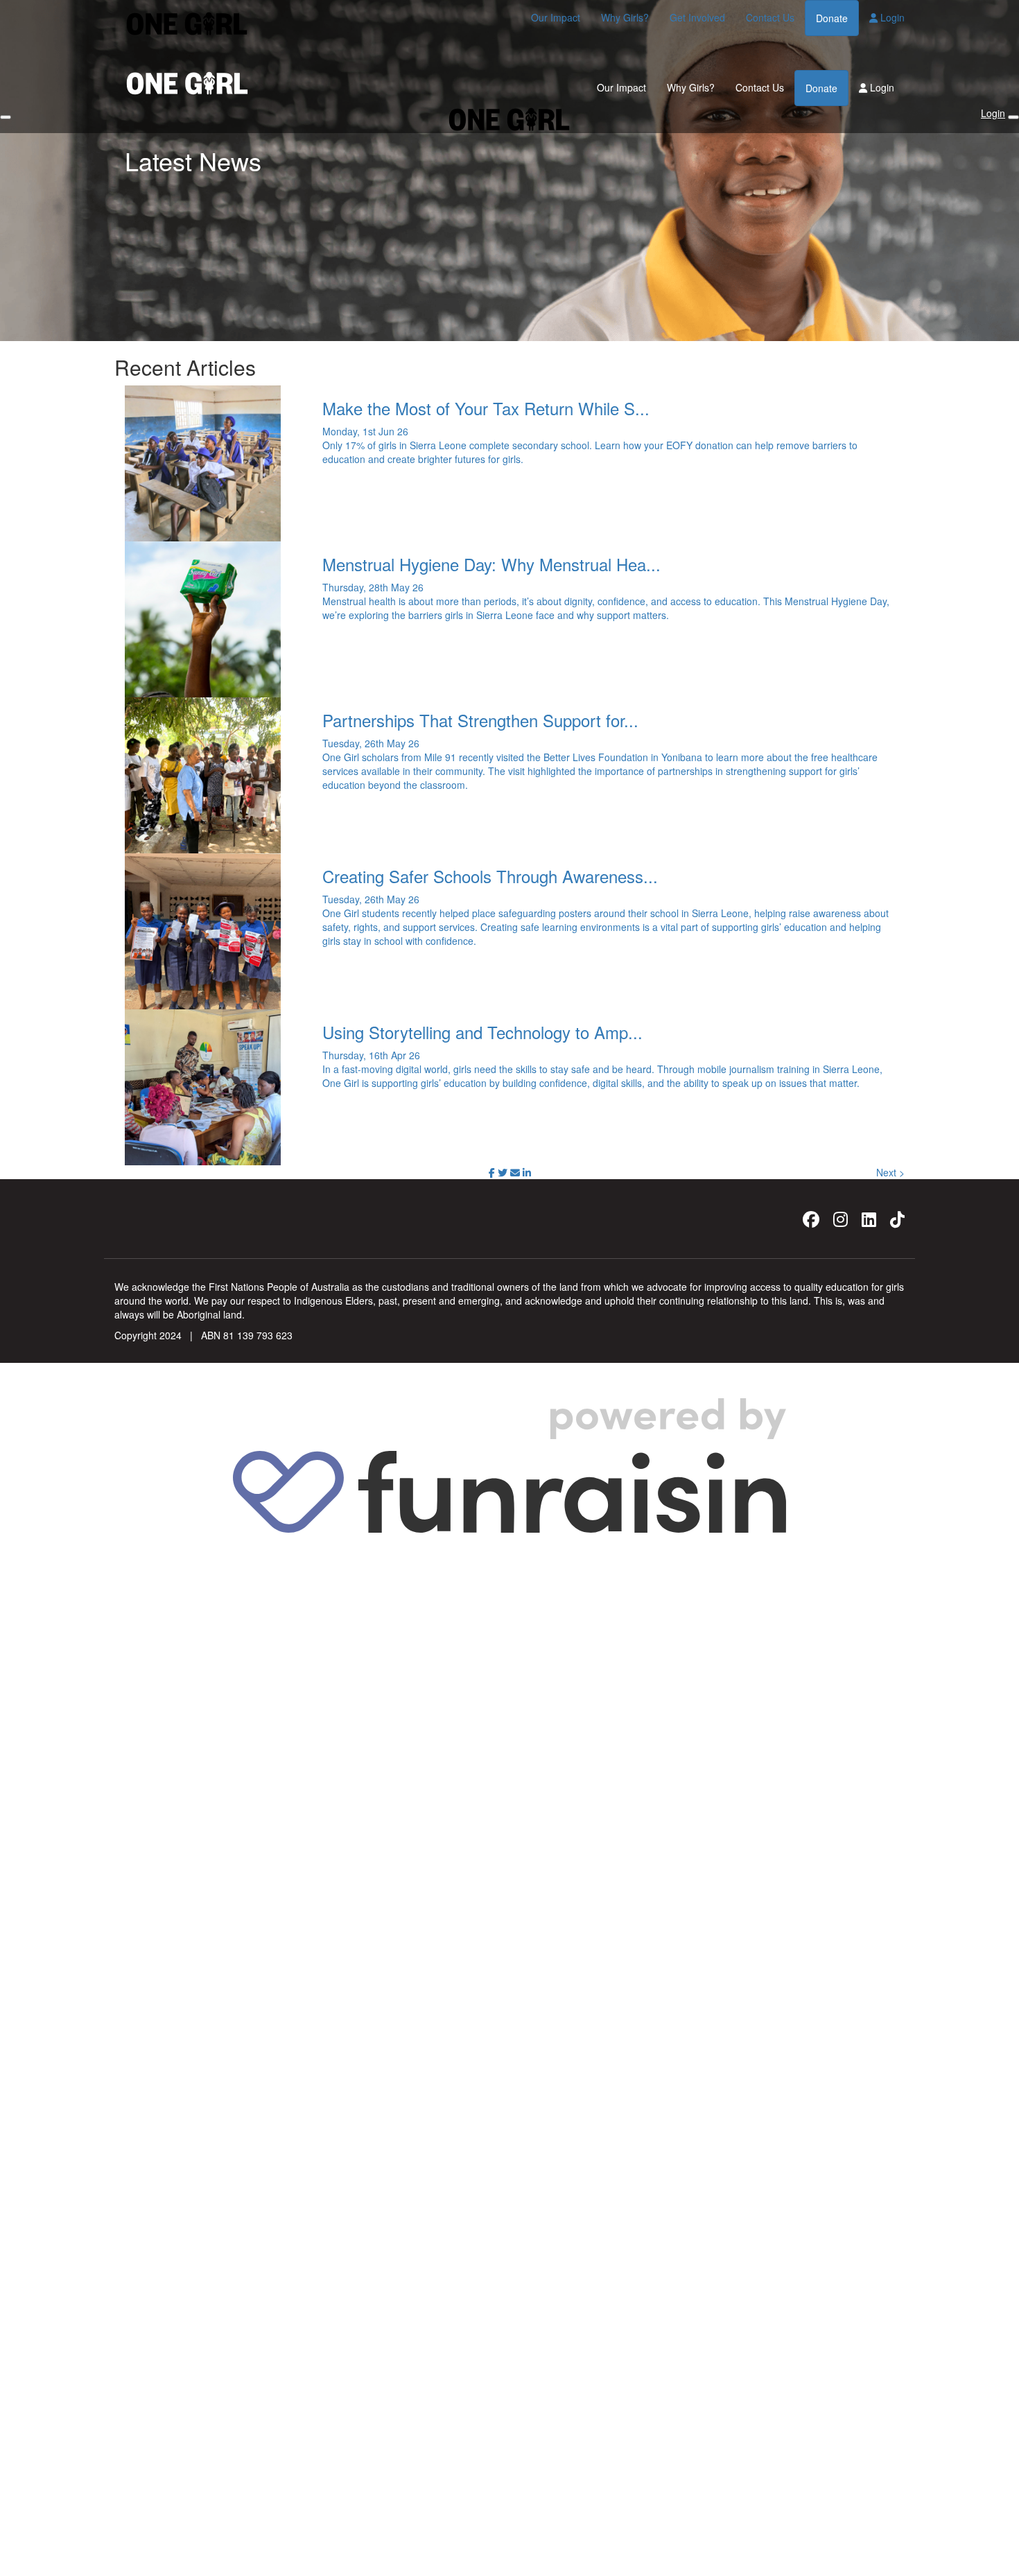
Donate (832, 18)
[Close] (1013, 117)
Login (891, 17)
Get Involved (697, 17)
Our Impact (556, 17)
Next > (890, 1172)
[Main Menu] (6, 117)
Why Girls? (625, 17)
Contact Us (770, 17)
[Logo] (187, 24)
